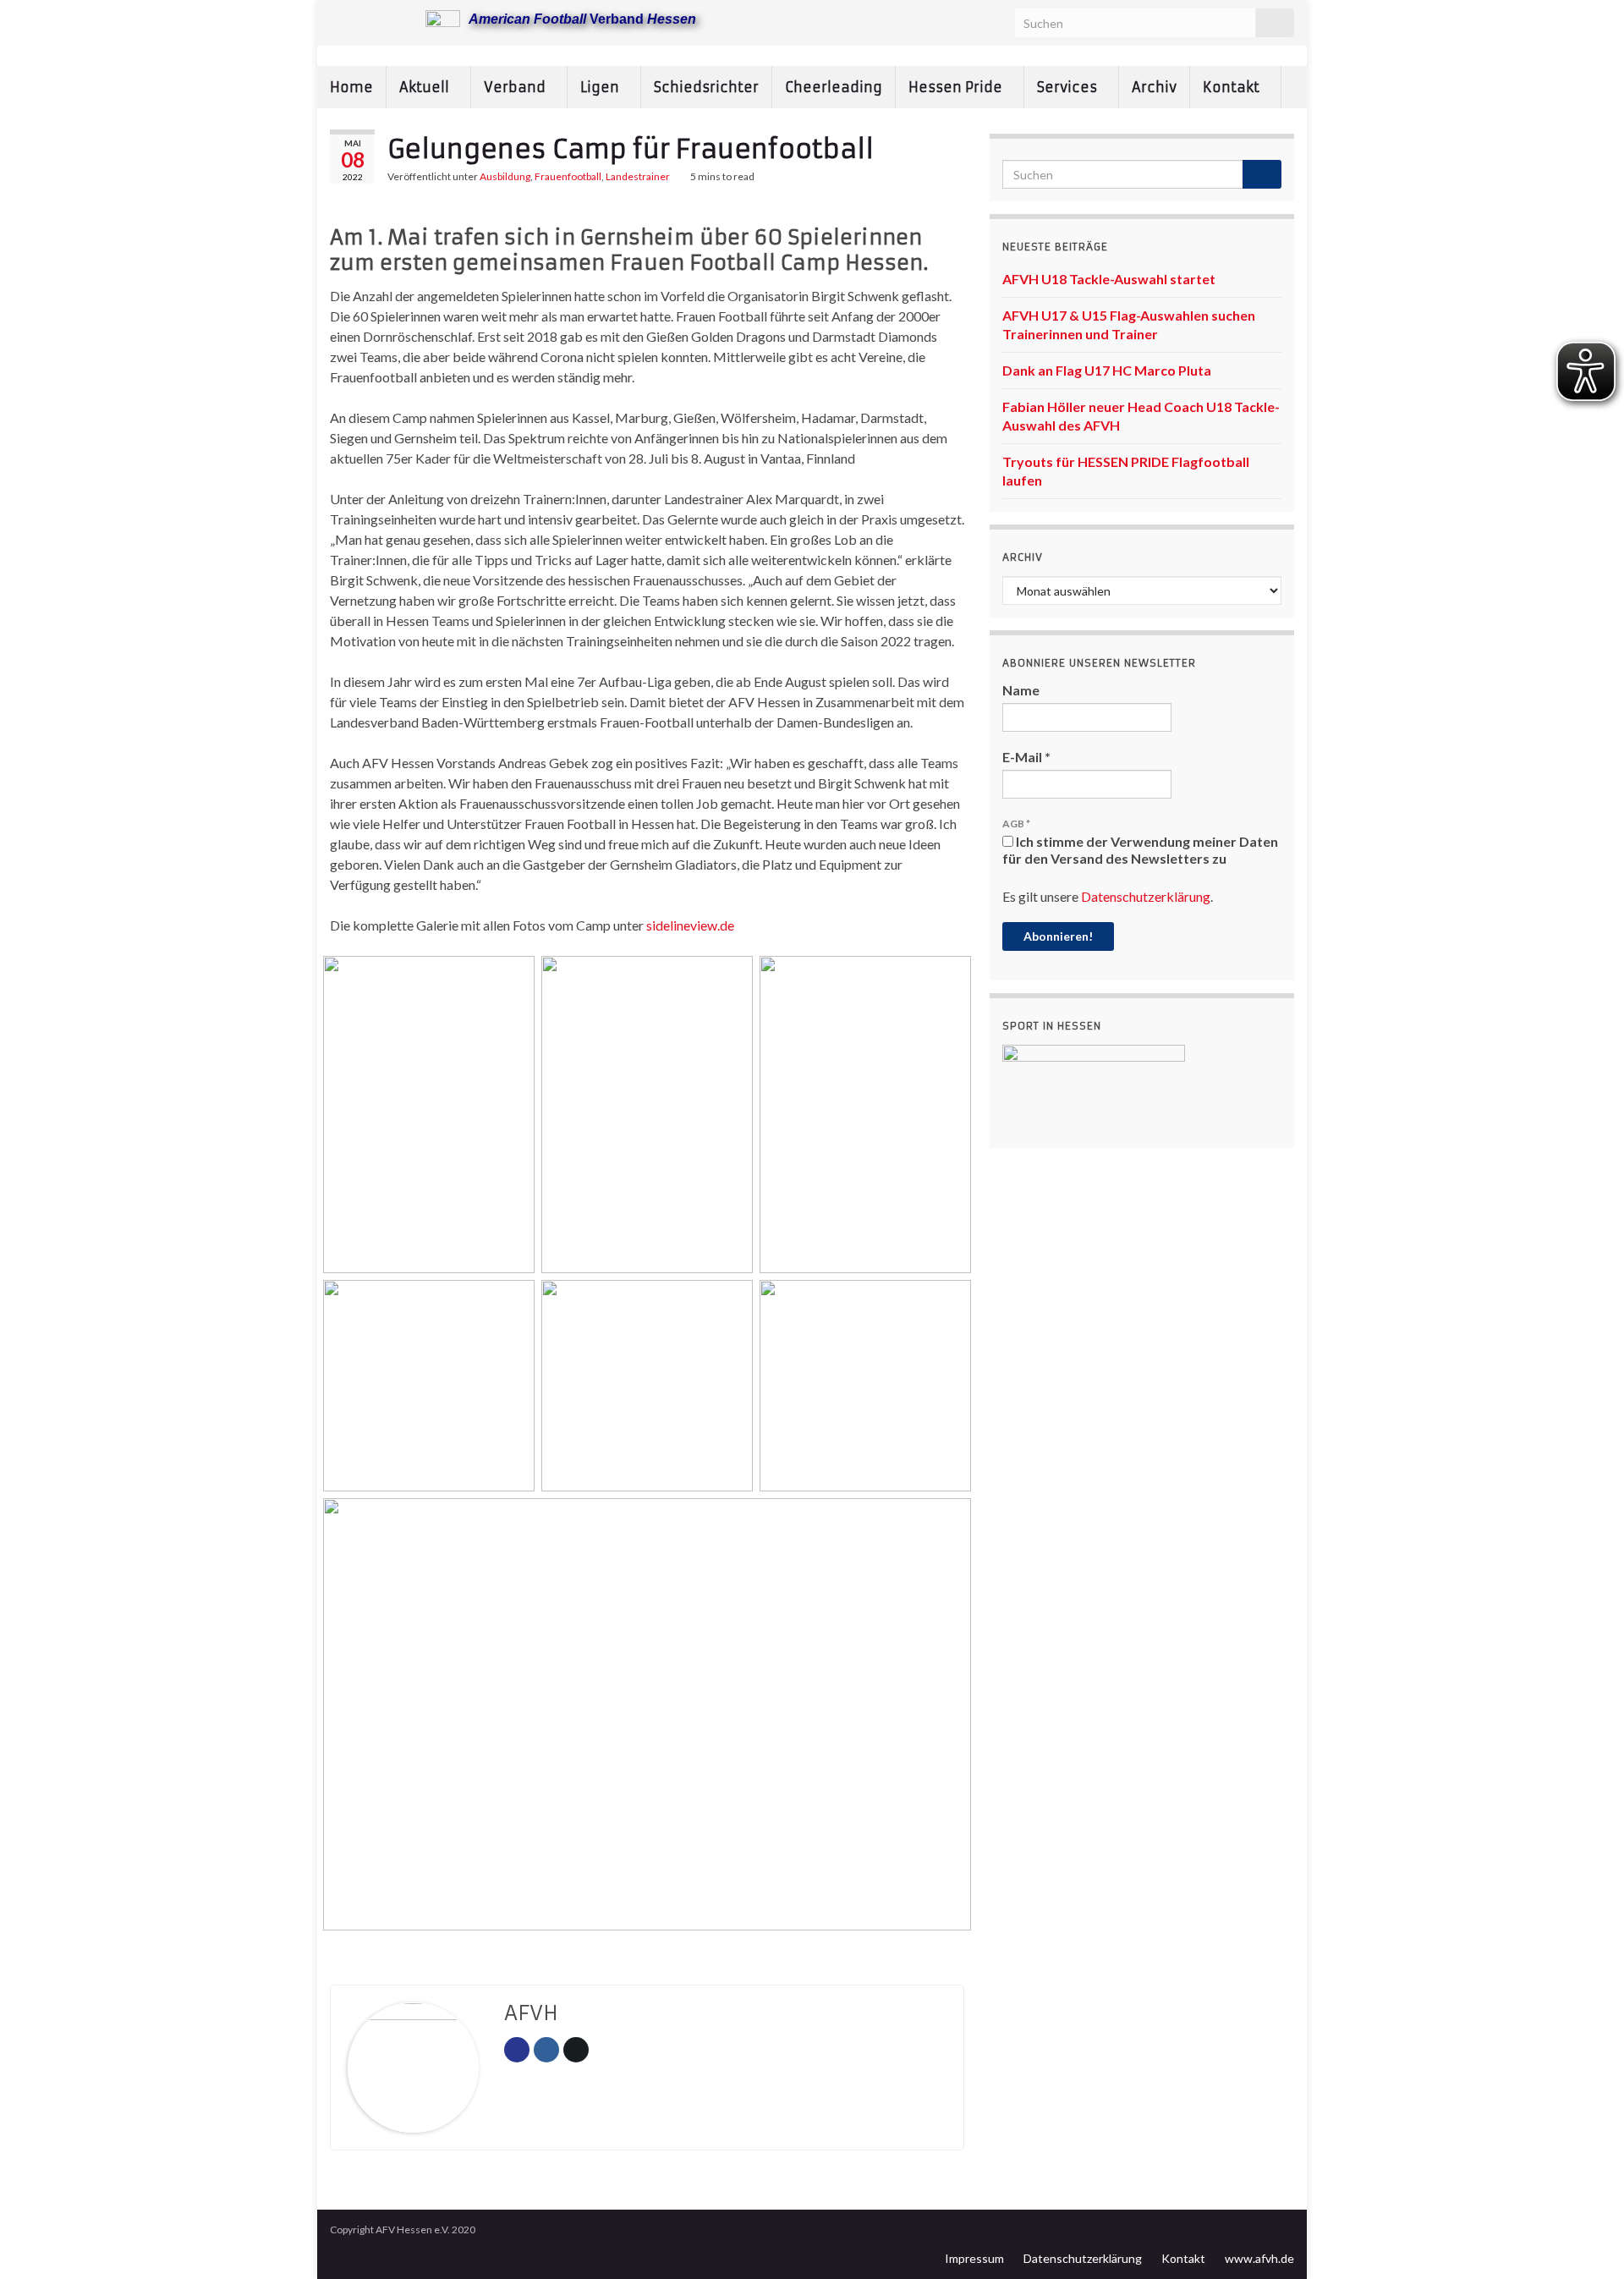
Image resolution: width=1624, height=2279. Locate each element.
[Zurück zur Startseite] (812, 56)
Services (1069, 87)
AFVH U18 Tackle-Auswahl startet (1109, 279)
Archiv (1154, 87)
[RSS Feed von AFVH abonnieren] (338, 18)
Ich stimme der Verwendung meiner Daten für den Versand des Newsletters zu (1140, 850)
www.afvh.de (1259, 2258)
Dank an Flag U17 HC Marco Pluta (1107, 370)
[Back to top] (1586, 2241)
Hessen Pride (957, 87)
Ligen (601, 87)
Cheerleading (834, 87)
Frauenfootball (568, 176)
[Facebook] (365, 18)
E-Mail (1026, 757)
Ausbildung (505, 176)
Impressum (974, 2258)
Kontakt (1233, 87)
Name (1021, 690)
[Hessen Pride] (392, 18)
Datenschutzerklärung (1146, 896)
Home (351, 87)
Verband (516, 87)
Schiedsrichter (706, 87)
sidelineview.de (690, 925)
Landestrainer (638, 176)
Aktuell (426, 87)
